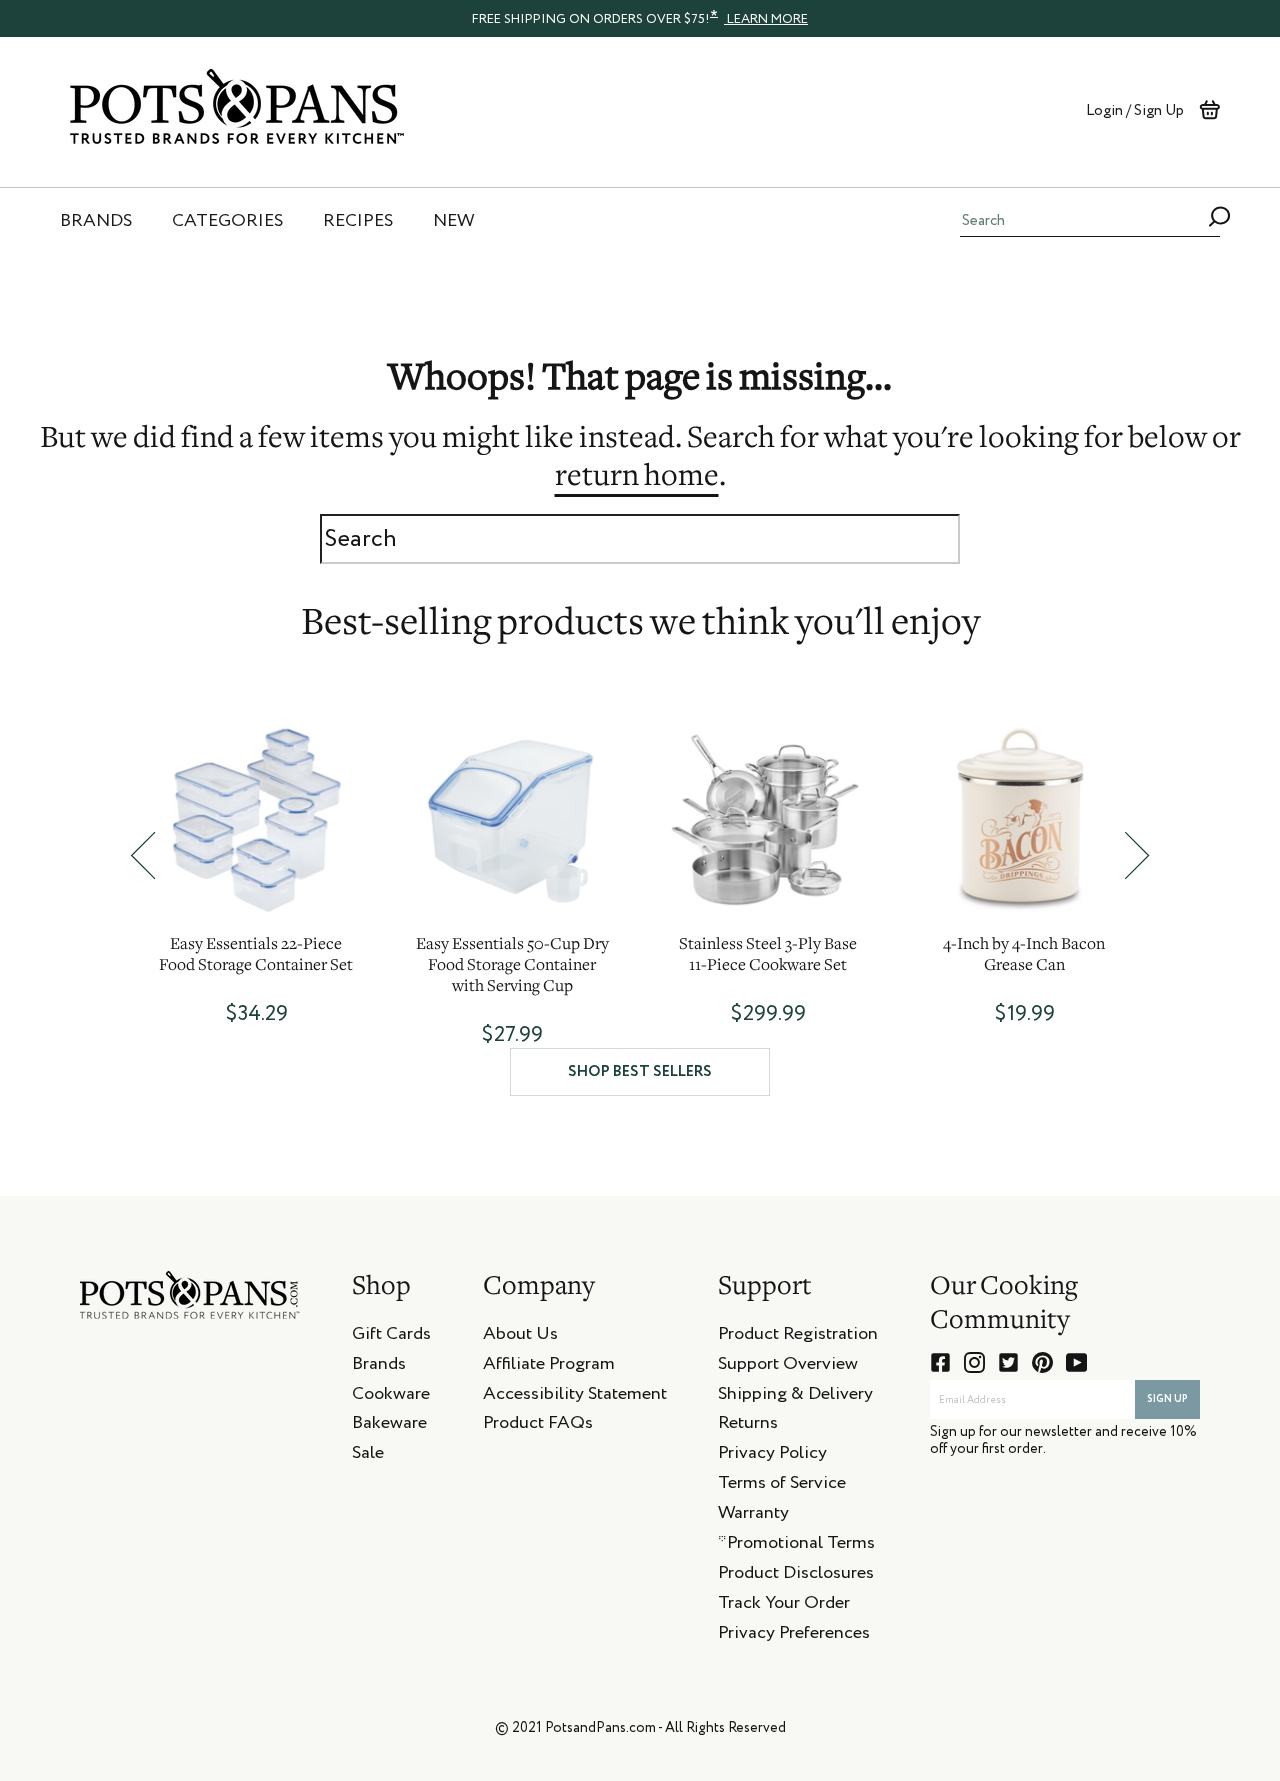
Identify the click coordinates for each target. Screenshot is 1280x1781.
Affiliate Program (549, 1367)
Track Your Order (784, 1606)
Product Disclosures (796, 1576)
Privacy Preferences (794, 1636)
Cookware (391, 1397)
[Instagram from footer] (974, 1362)
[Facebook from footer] (940, 1362)
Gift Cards (391, 1337)
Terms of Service (782, 1486)
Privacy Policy (772, 1456)
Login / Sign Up (1135, 110)
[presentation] (640, 18)
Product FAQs (538, 1426)
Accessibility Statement (575, 1397)
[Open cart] (1209, 110)
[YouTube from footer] (1076, 1362)
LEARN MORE (766, 19)
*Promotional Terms (796, 1546)
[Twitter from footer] (1008, 1362)
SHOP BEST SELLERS (640, 1071)
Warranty (753, 1516)
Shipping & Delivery (795, 1397)
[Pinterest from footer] (1042, 1362)
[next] (1137, 855)
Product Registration (798, 1337)
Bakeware (389, 1426)
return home (637, 478)
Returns (748, 1426)
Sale (368, 1456)
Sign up (1167, 1399)
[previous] (143, 855)
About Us (520, 1337)
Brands (379, 1367)
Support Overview (788, 1367)
